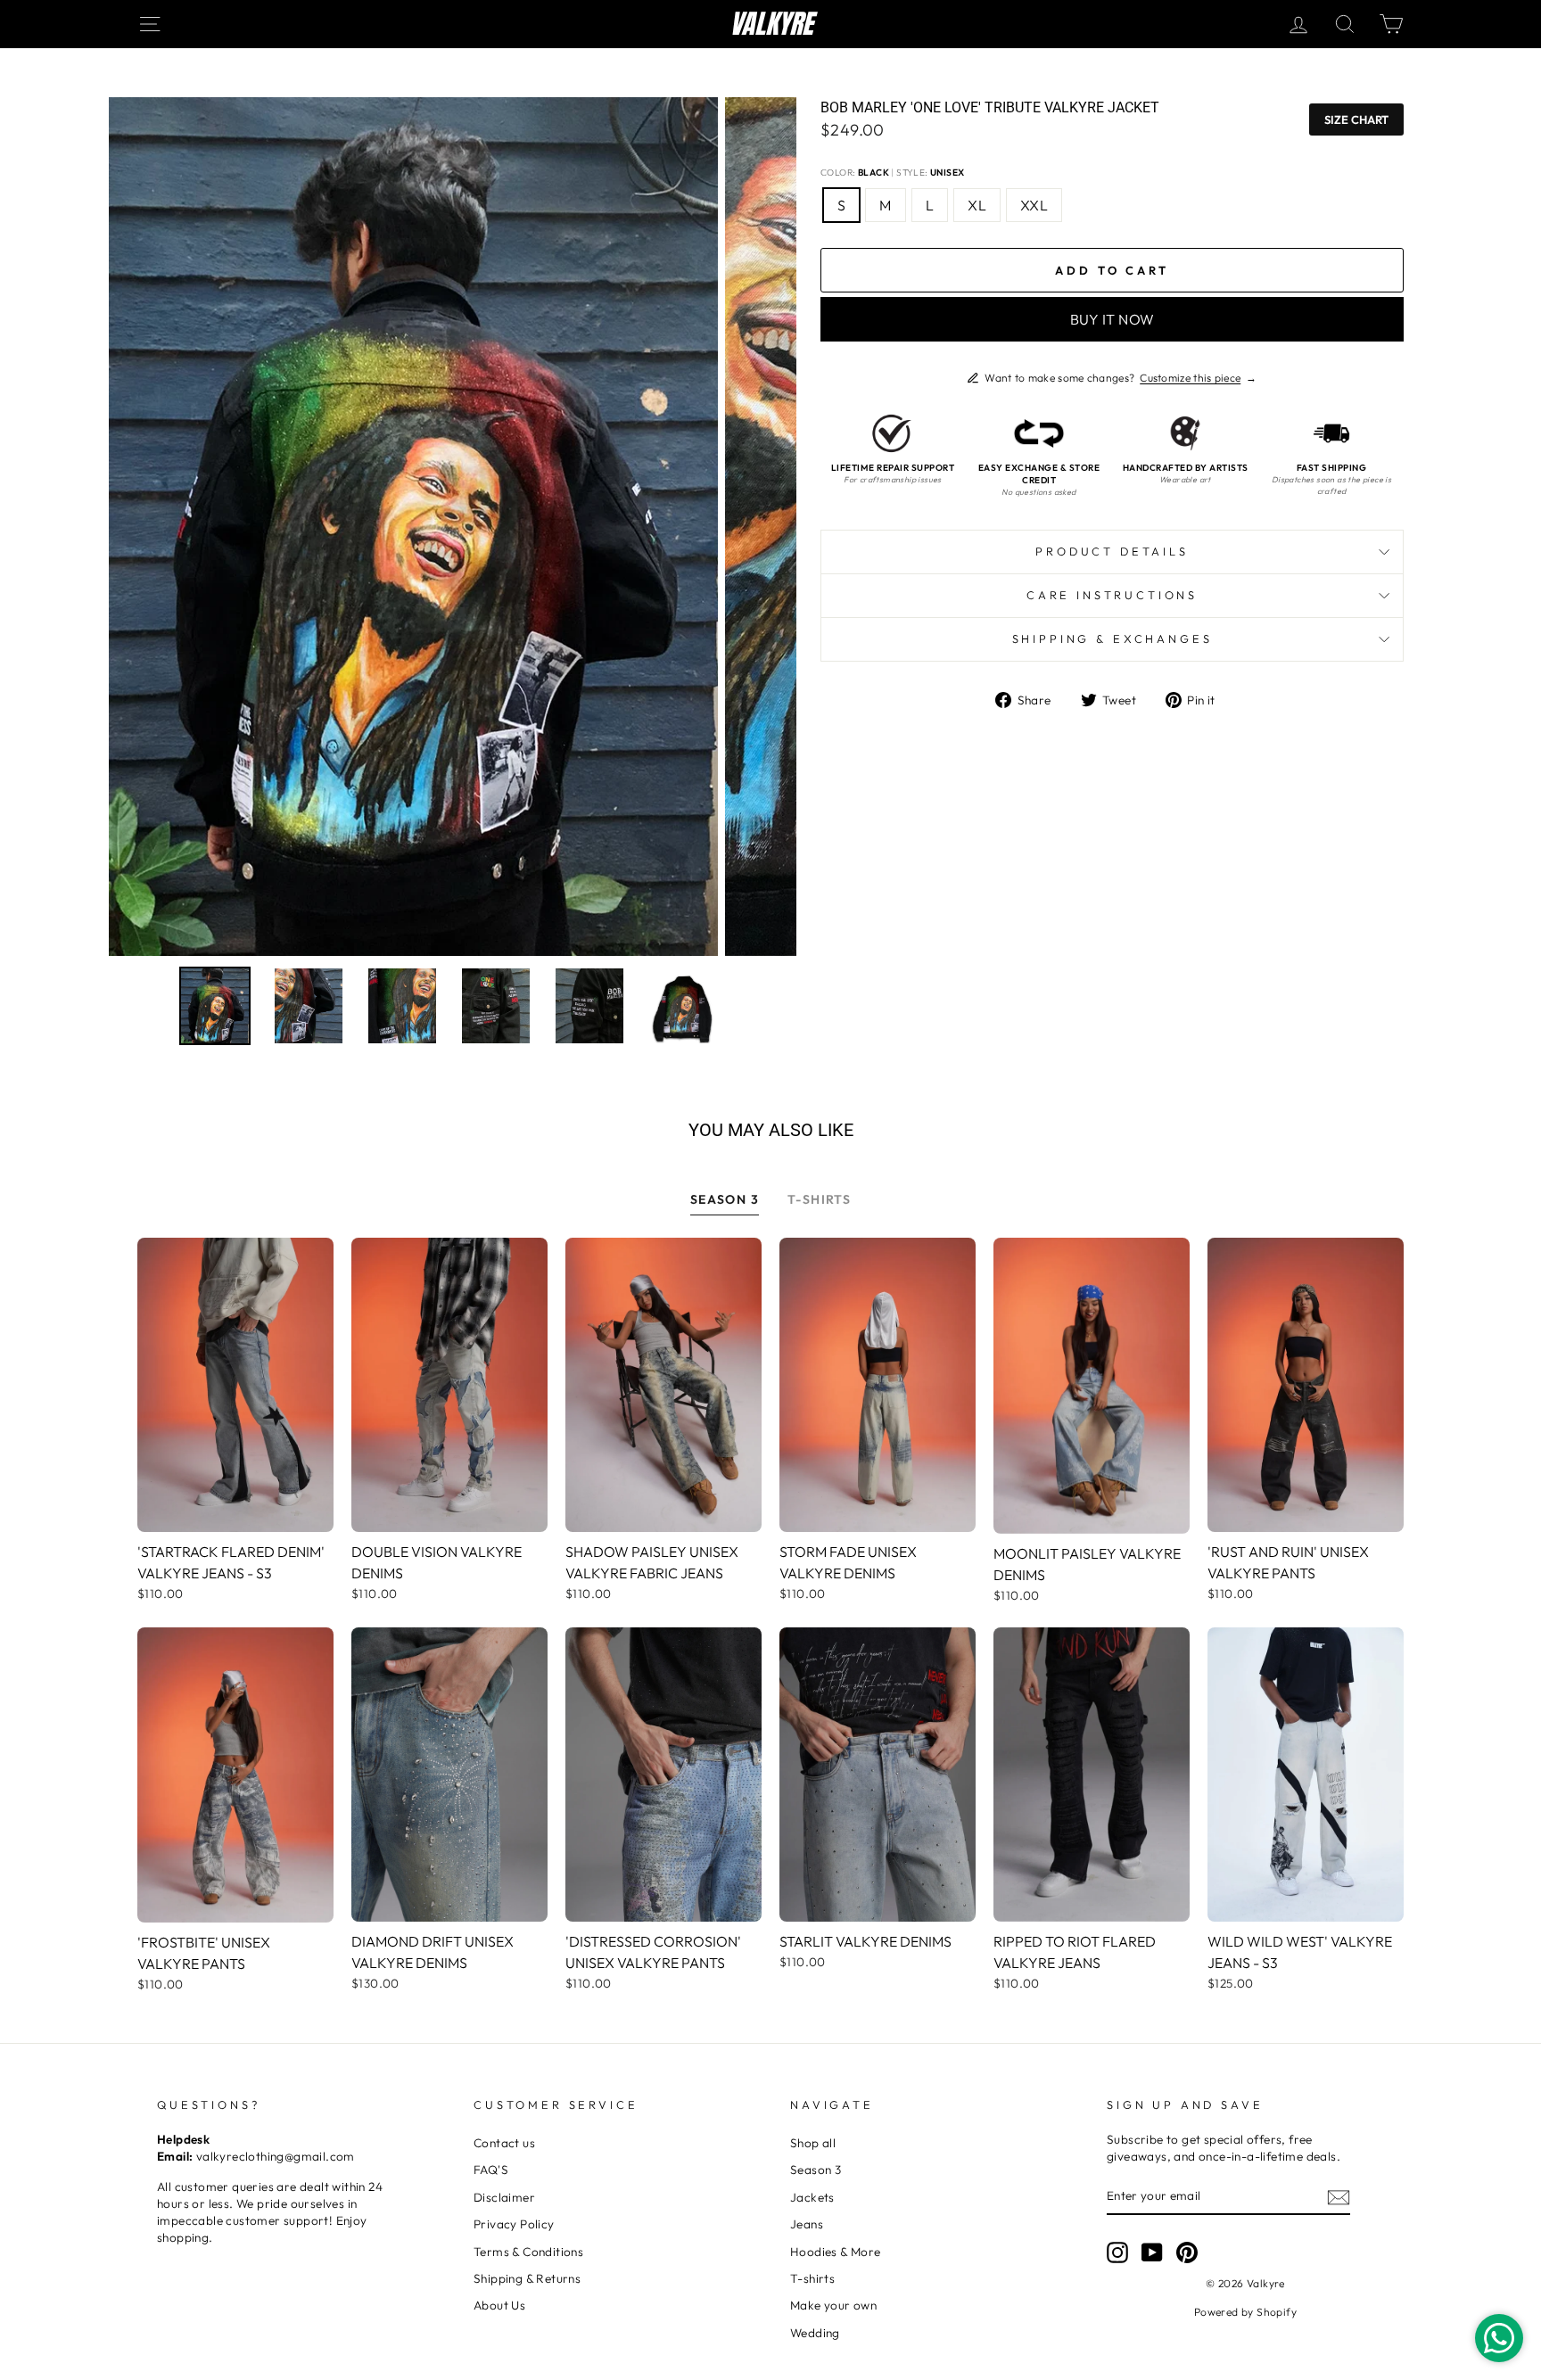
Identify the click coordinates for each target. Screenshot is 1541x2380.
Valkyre (771, 24)
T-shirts (812, 2278)
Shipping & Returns (527, 2278)
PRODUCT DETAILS (1112, 551)
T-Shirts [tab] (819, 1199)
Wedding (815, 2333)
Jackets (812, 2197)
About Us (499, 2305)
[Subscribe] (1339, 2197)
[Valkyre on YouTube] (1152, 2252)
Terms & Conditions (528, 2252)
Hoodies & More (836, 2252)
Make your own (833, 2305)
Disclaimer (504, 2197)
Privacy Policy (514, 2224)
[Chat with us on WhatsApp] (1499, 2338)
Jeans (807, 2224)
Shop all (813, 2143)
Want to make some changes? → (1121, 378)
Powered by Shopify (1245, 2312)
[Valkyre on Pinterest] (1187, 2252)
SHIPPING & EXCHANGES (1112, 638)
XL (977, 205)
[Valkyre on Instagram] (1117, 2252)
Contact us (504, 2143)
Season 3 (816, 2170)
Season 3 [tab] (725, 1199)
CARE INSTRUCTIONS (1112, 595)
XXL (1034, 205)
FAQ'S (491, 2170)
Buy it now (1112, 319)
